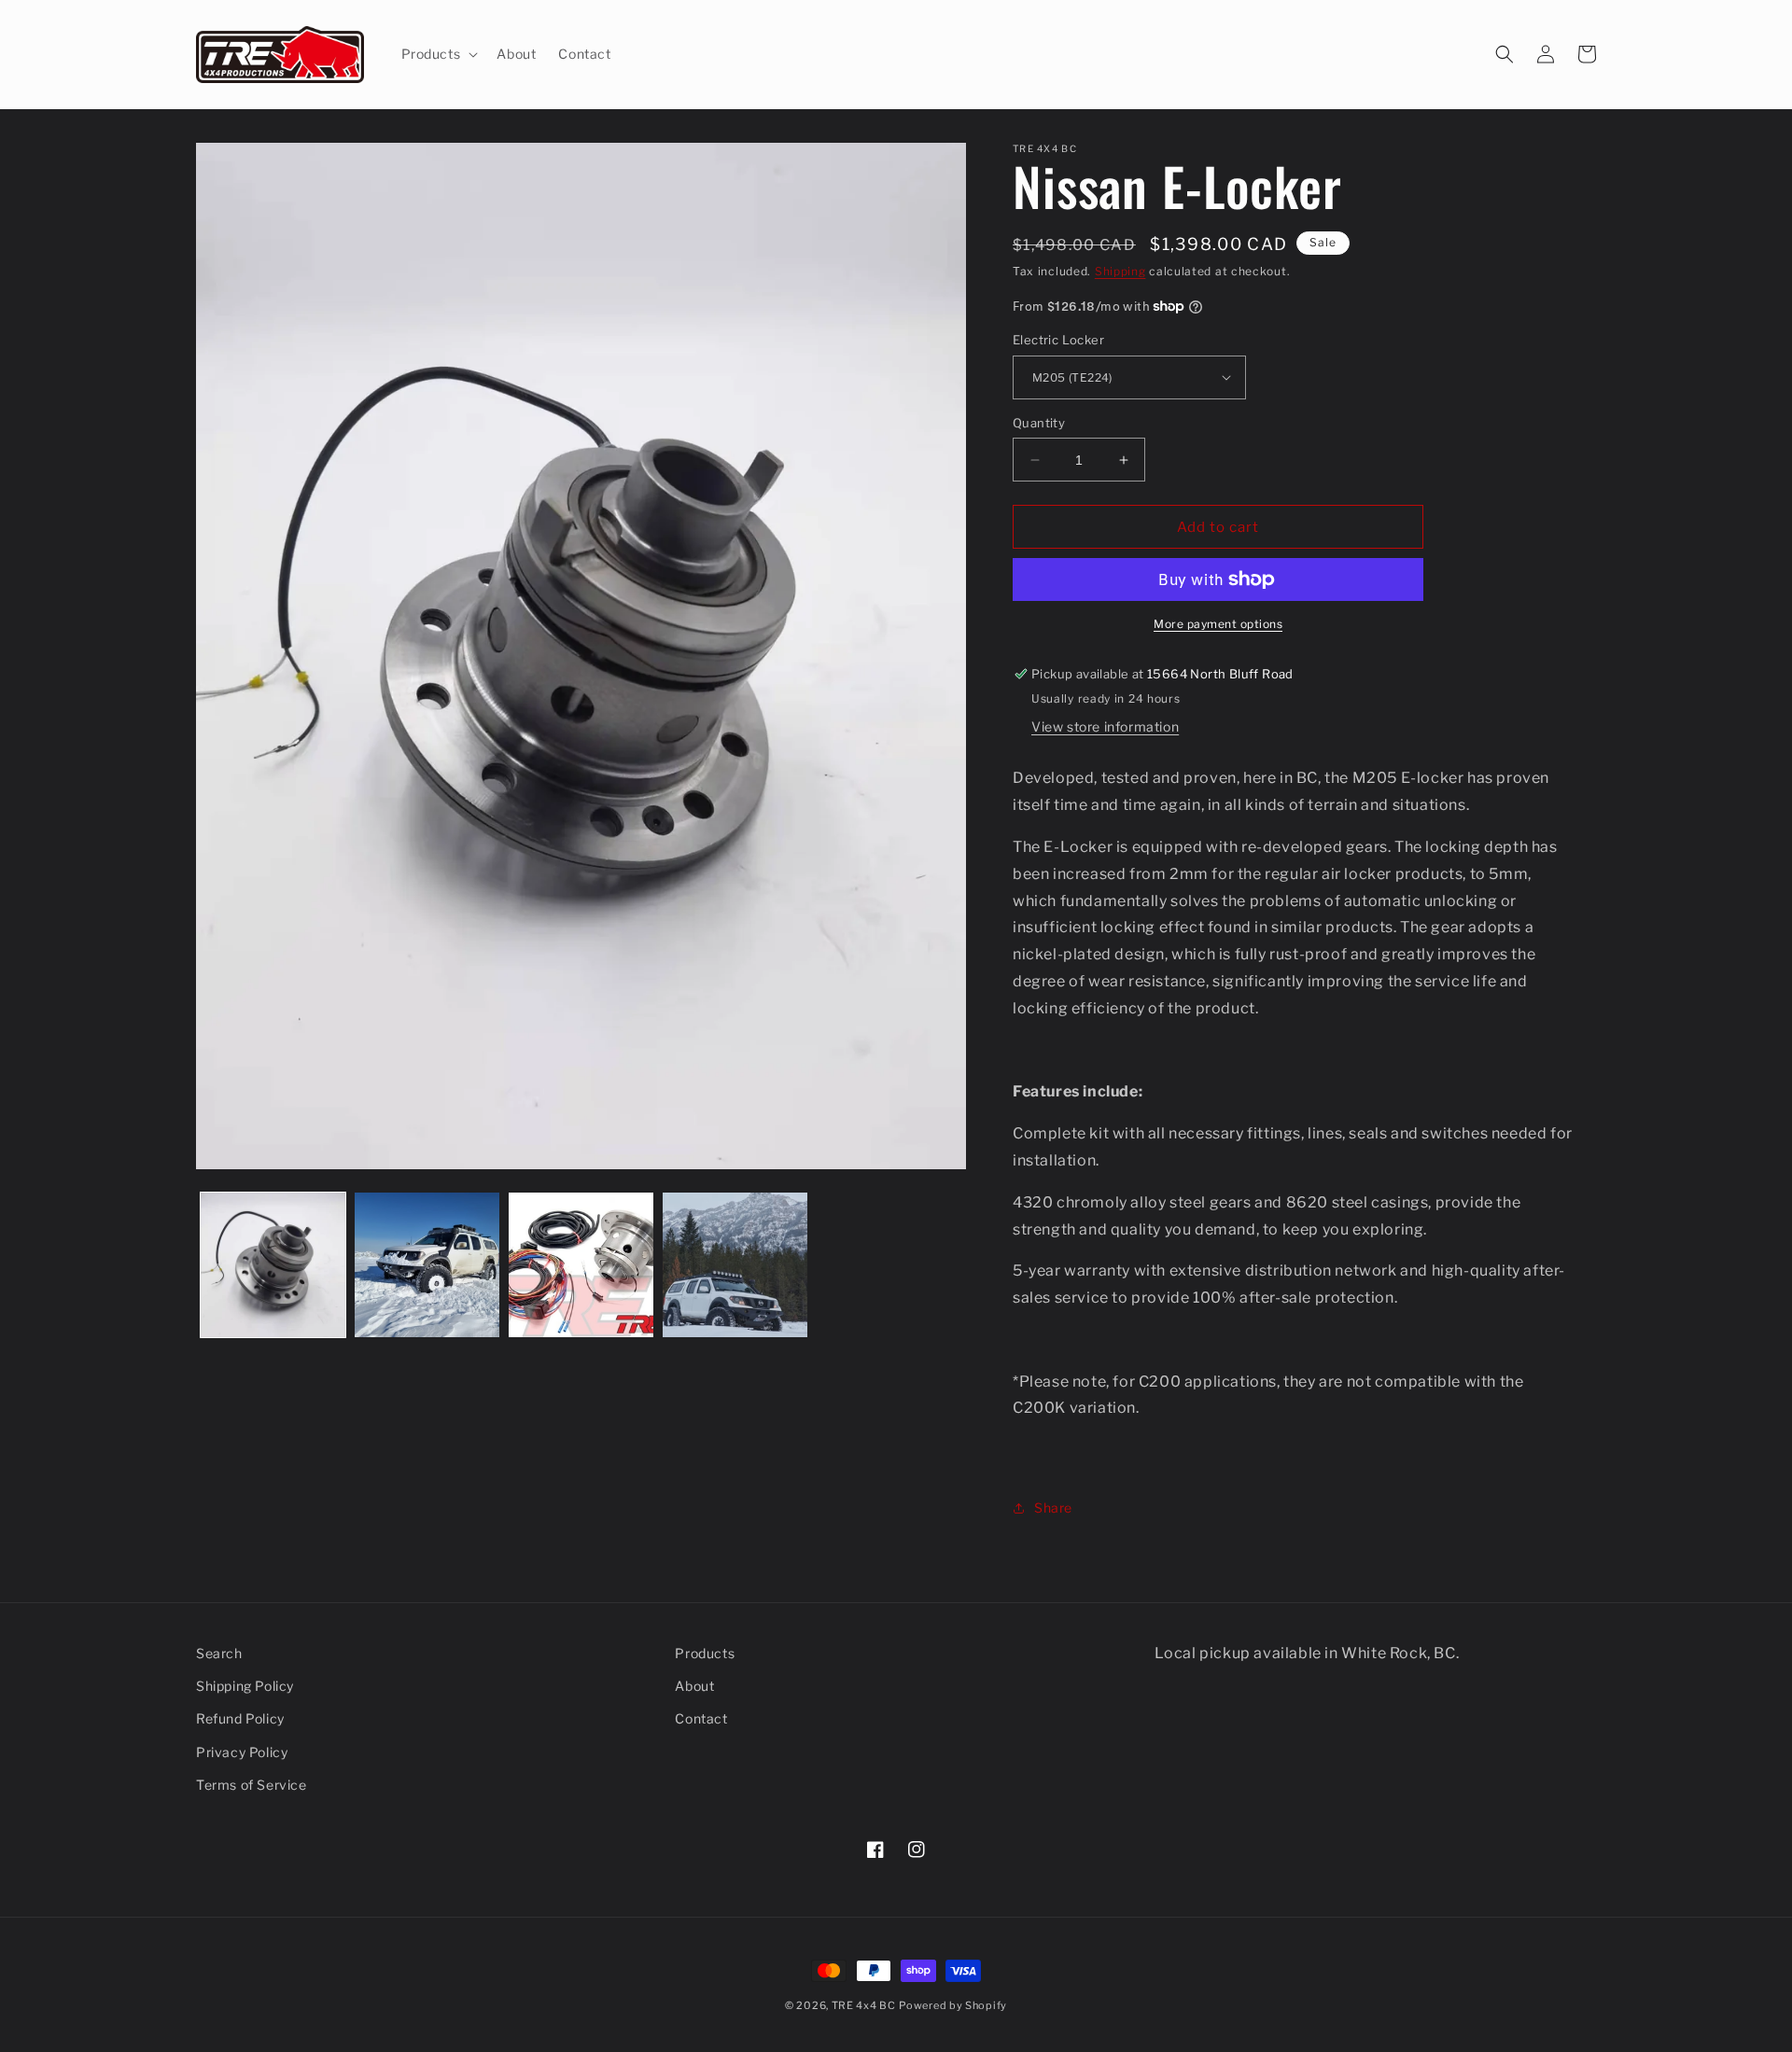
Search (219, 1653)
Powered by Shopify (953, 2005)
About (694, 1686)
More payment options (1218, 624)
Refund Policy (240, 1718)
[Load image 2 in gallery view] (427, 1265)
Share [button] (1053, 1508)
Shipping (1120, 271)
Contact (701, 1718)
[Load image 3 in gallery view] (581, 1265)
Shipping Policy (245, 1686)
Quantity (1039, 423)
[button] (438, 54)
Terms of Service (252, 1785)
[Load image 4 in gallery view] (735, 1265)
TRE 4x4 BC (864, 2005)
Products (705, 1653)
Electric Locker (1058, 340)
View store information (1105, 726)
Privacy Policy (242, 1752)
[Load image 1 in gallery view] (273, 1265)
